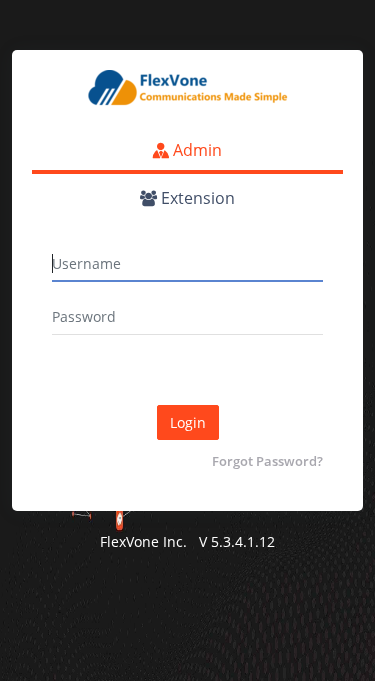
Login (188, 422)
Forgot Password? (267, 461)
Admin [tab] (195, 150)
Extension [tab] (196, 198)
